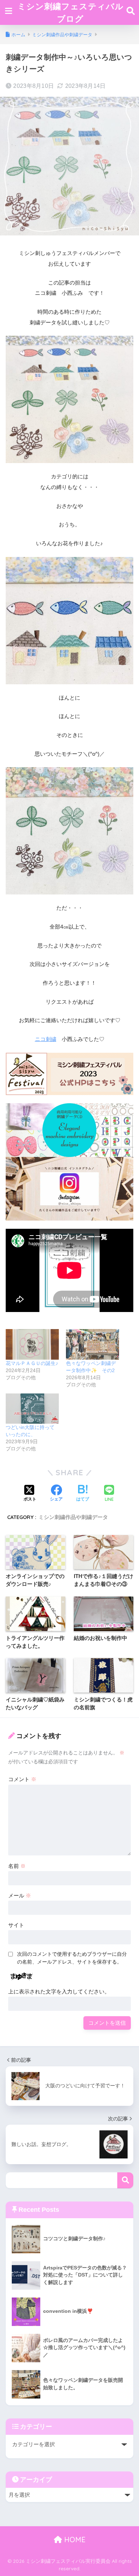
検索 (125, 2180)
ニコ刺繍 (46, 1039)
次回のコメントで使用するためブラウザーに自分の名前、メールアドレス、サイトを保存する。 (72, 1958)
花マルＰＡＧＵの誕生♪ (32, 1363)
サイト (16, 1925)
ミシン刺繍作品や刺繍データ (73, 1517)
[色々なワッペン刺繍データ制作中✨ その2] (92, 1344)
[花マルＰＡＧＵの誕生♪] (32, 1344)
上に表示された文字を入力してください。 (59, 1991)
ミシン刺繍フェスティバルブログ (71, 12)
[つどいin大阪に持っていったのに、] (32, 1409)
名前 (17, 1866)
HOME (74, 2540)
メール (20, 1895)
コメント (22, 1779)
